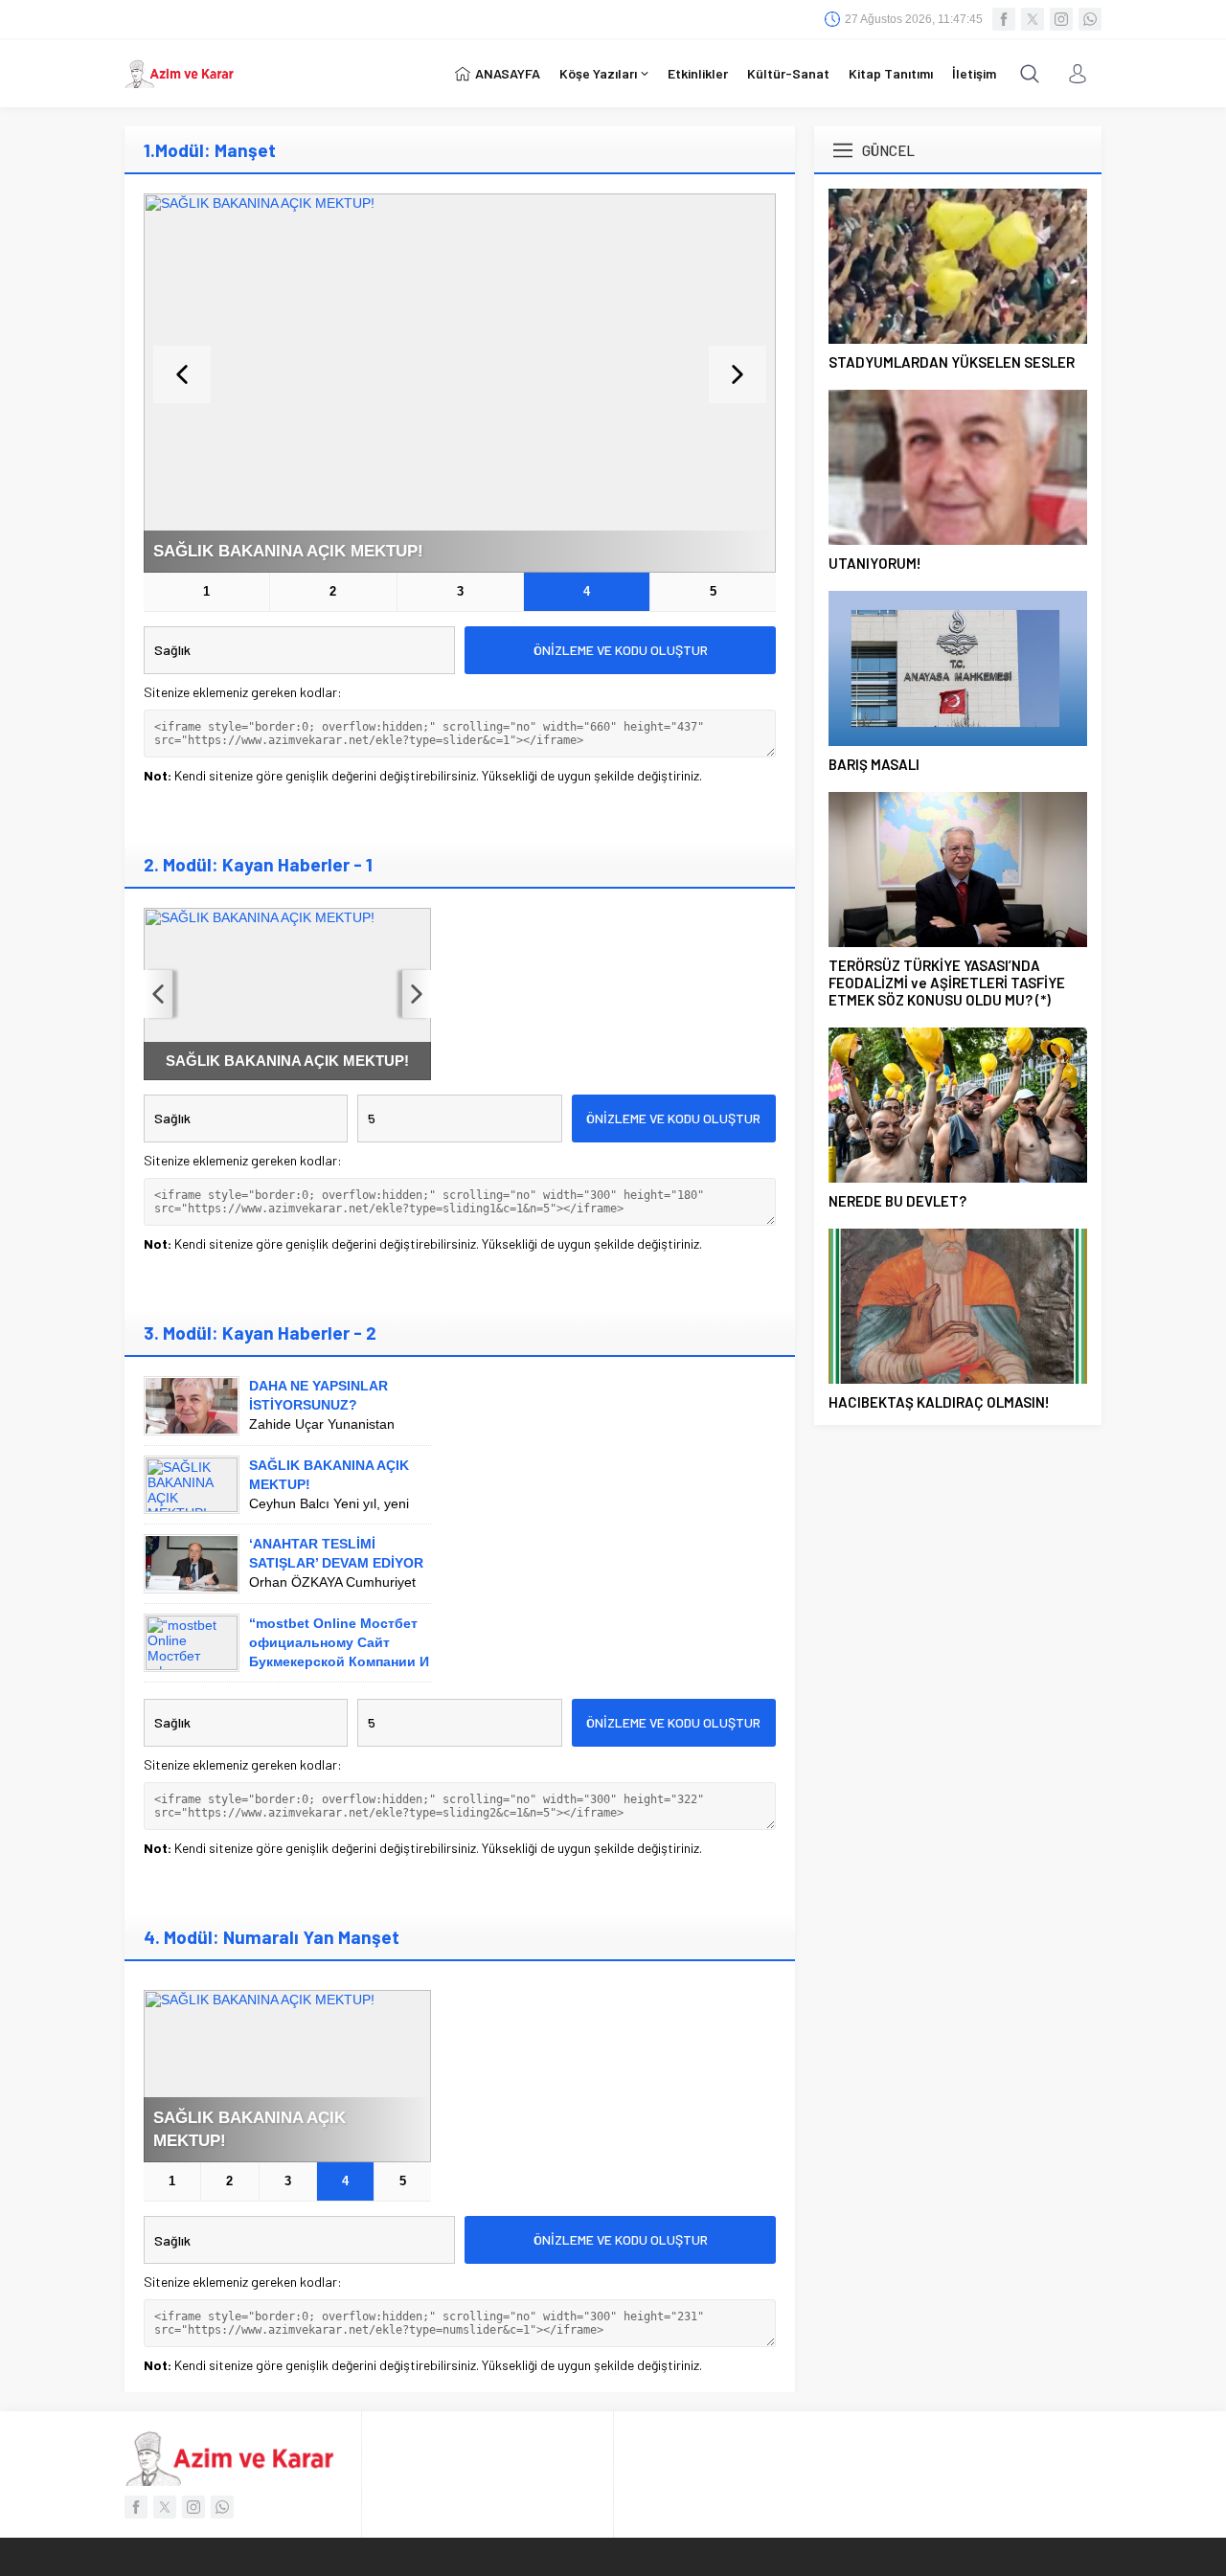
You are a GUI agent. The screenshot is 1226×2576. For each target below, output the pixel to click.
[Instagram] (1061, 19)
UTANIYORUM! (875, 563)
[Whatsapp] (1090, 19)
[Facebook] (1004, 19)
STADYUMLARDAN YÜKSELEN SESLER (952, 362)
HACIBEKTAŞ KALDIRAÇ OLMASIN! (939, 1402)
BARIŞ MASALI (874, 764)
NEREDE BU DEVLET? (897, 1201)
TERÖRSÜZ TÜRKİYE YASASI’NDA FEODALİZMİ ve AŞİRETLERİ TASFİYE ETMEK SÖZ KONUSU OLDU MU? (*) (947, 983)
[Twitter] (1033, 19)
